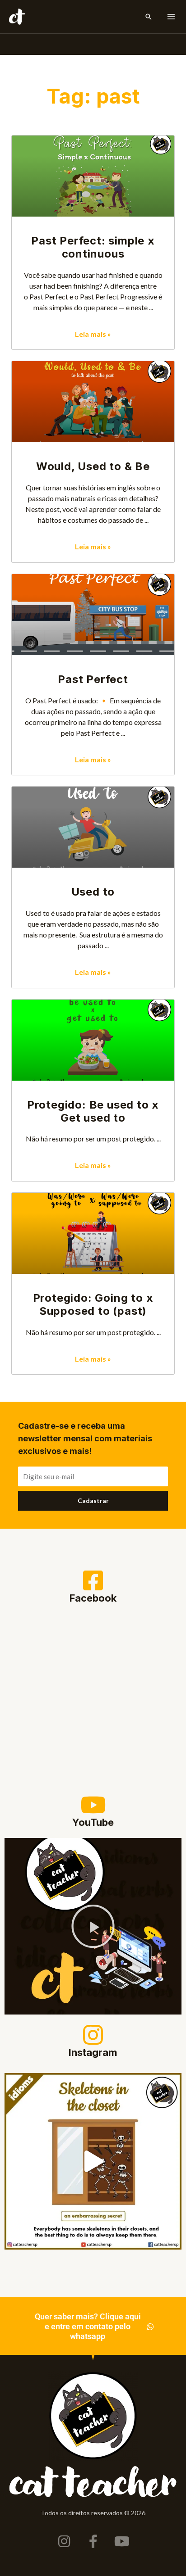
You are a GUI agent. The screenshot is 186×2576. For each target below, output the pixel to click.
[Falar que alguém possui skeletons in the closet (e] (93, 2161)
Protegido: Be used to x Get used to (93, 1111)
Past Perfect (93, 679)
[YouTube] (93, 1805)
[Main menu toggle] (171, 17)
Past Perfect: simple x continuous (93, 247)
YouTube (93, 1822)
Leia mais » (93, 334)
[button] (149, 17)
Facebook (93, 1598)
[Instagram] (93, 2035)
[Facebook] (93, 1580)
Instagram (93, 2052)
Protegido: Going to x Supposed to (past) (93, 1304)
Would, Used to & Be (93, 466)
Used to (93, 892)
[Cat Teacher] (17, 17)
